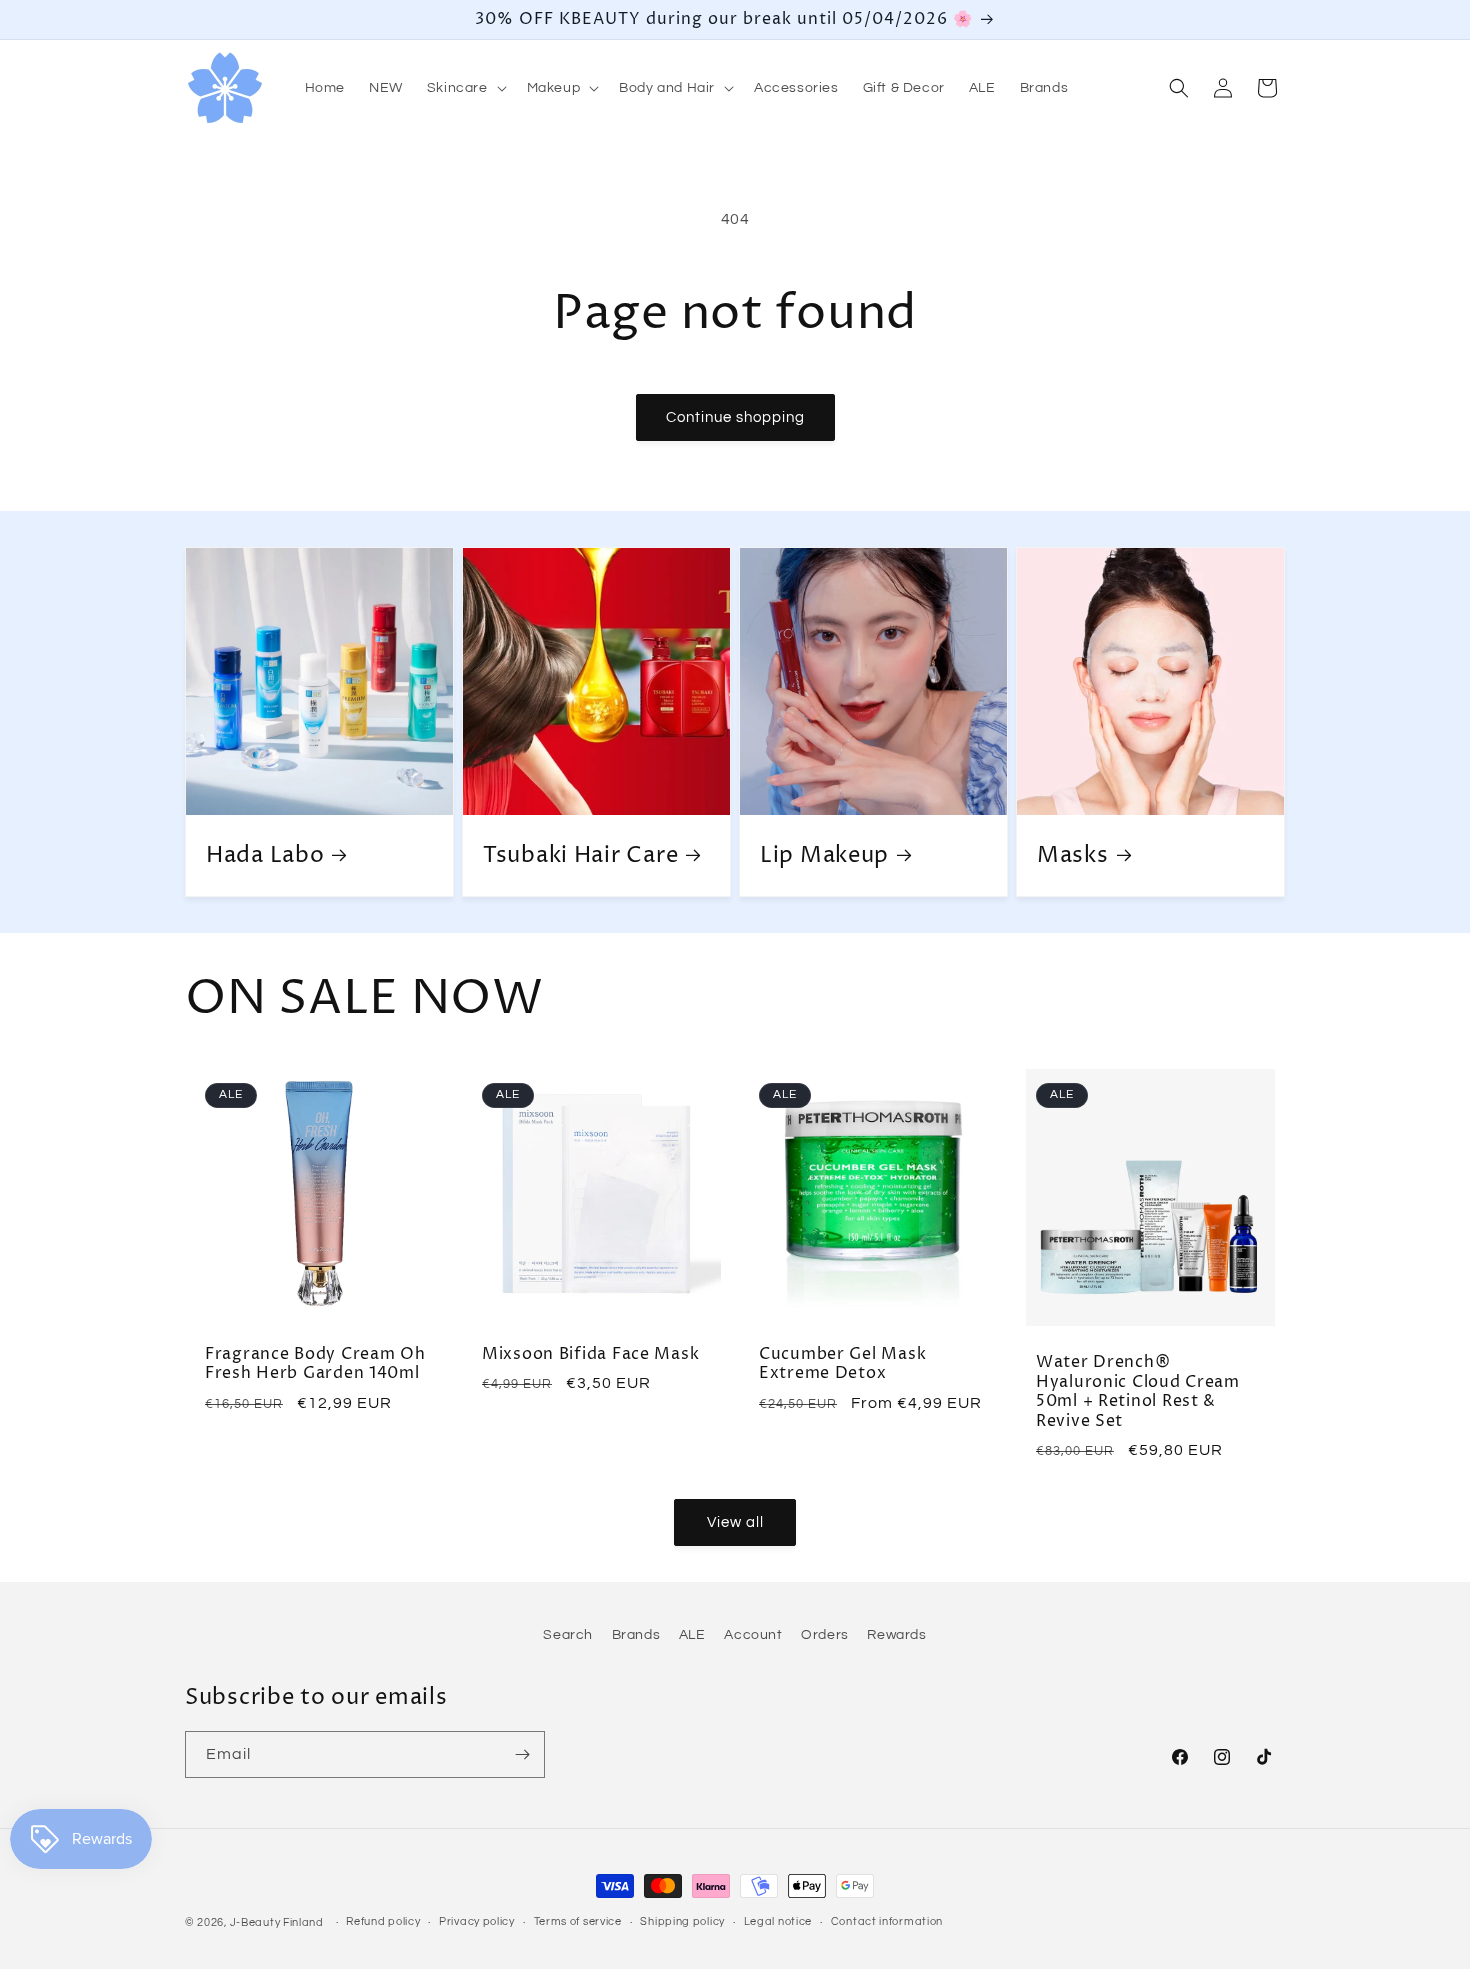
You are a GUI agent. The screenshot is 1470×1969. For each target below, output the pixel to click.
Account (753, 1635)
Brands (636, 1635)
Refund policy (383, 1921)
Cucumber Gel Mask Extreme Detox (842, 1364)
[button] (465, 88)
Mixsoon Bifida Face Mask (590, 1354)
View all (735, 1522)
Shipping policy (682, 1921)
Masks (1073, 855)
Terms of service (578, 1921)
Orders (825, 1635)
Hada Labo (265, 855)
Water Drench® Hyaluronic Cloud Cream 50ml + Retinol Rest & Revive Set (1138, 1393)
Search (568, 1635)
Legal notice (778, 1921)
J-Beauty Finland (277, 1922)
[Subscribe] (522, 1754)
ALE (692, 1635)
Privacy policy (477, 1921)
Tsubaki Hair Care (580, 855)
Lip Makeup (824, 855)
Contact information (887, 1921)
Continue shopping (735, 417)
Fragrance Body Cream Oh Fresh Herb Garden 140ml (315, 1364)
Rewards (896, 1635)
